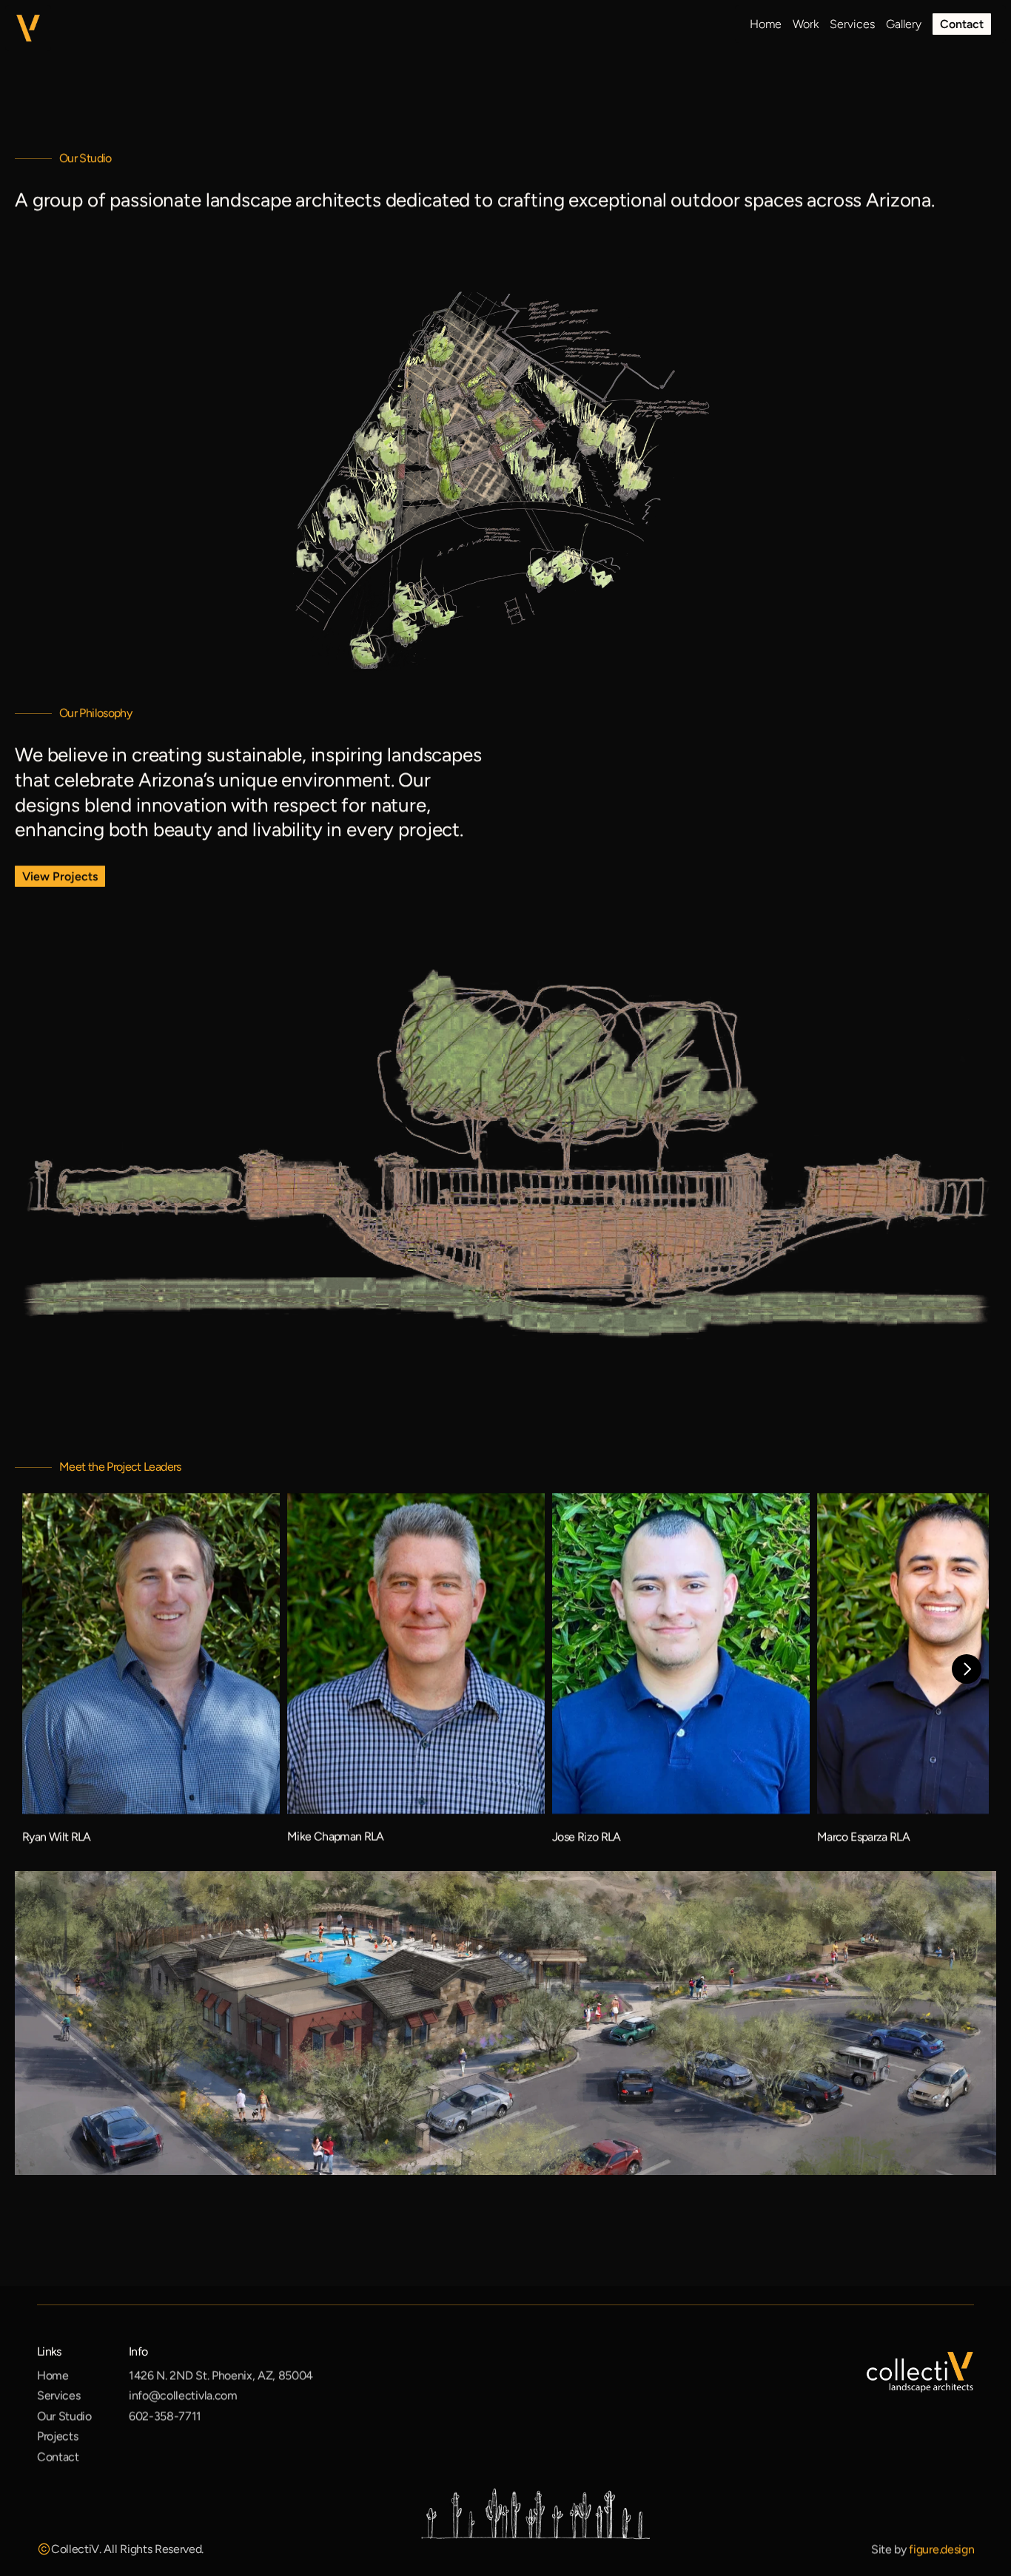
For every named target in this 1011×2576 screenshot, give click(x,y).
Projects (57, 2437)
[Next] (967, 1669)
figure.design (941, 2549)
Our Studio (64, 2416)
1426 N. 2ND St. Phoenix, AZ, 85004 (221, 2375)
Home (53, 2375)
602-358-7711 (165, 2416)
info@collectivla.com (183, 2396)
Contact (58, 2457)
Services (58, 2396)
